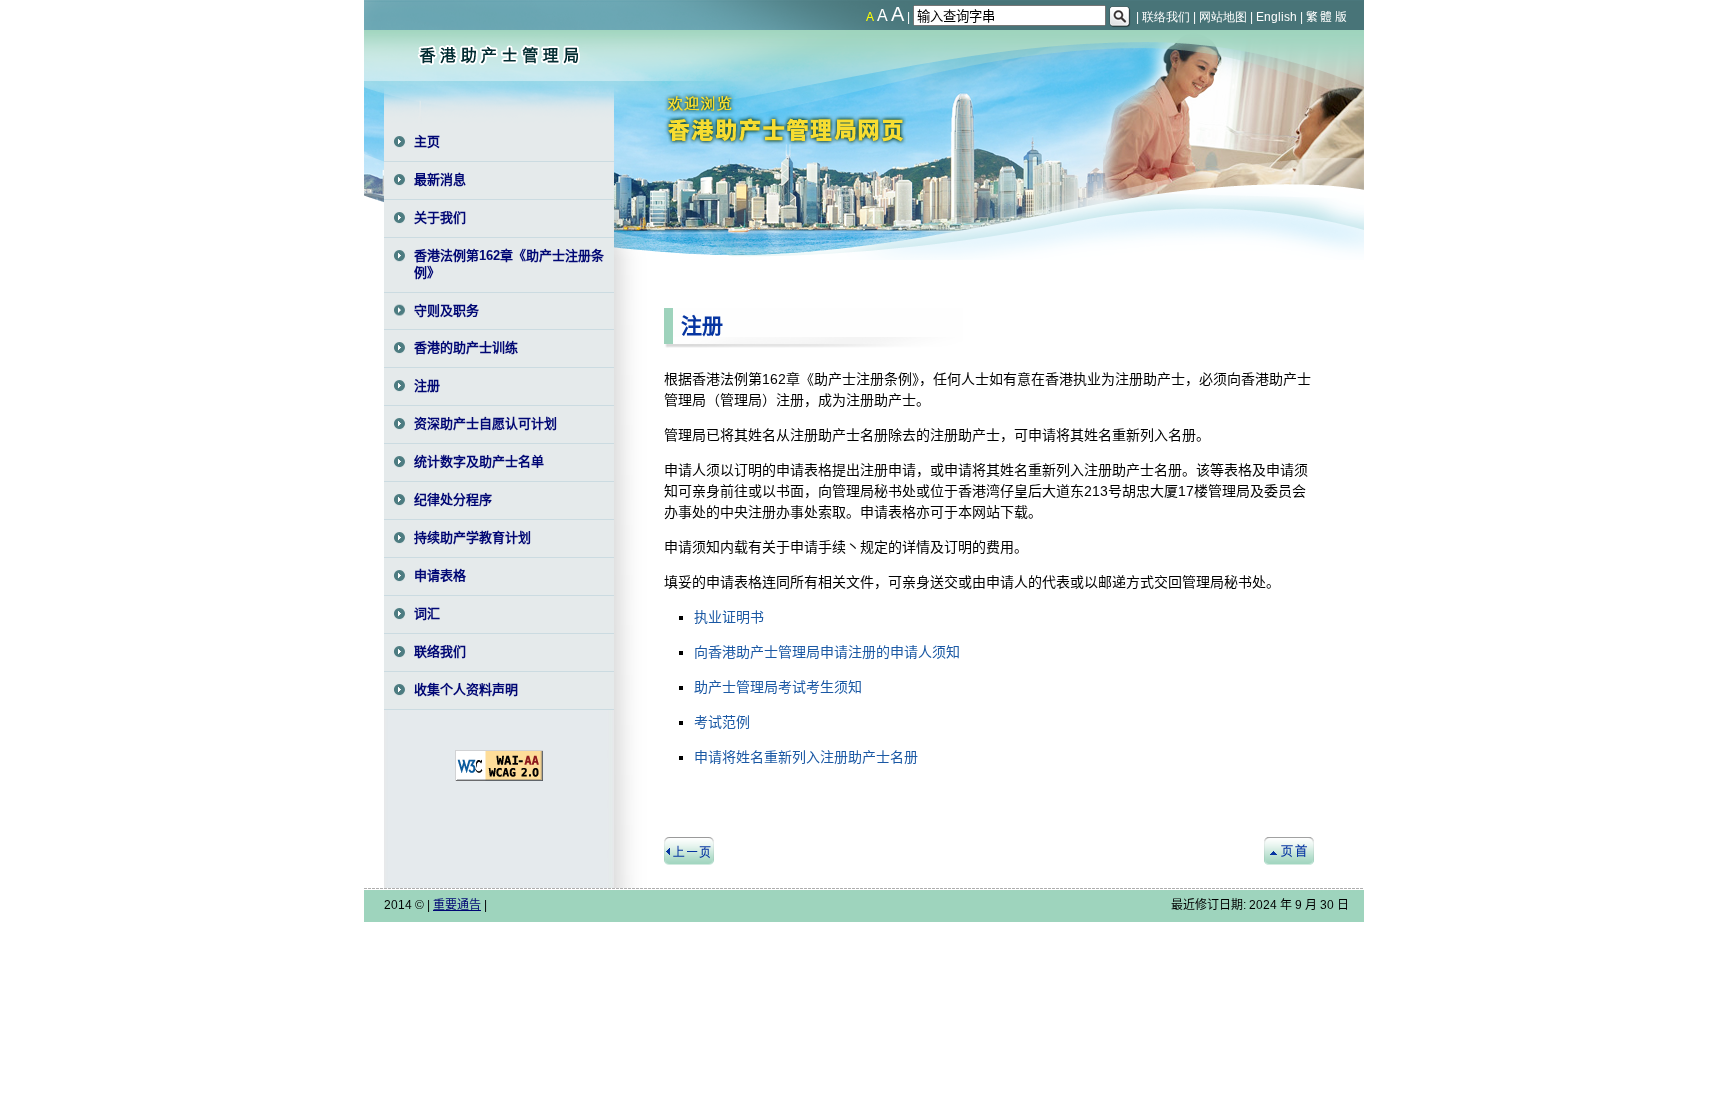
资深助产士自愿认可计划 (485, 423)
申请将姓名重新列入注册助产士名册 (806, 757)
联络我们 (440, 651)
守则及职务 (446, 310)
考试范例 (722, 722)
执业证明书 (729, 617)
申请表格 (440, 575)
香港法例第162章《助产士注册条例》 (509, 264)
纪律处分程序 (453, 499)
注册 (427, 385)
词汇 (427, 613)
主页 (427, 141)
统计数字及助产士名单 (479, 461)
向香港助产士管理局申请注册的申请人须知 (827, 652)
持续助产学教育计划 (472, 537)
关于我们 (440, 217)
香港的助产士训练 (466, 347)
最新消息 (440, 179)
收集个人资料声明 (466, 689)
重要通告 (457, 905)
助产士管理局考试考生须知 (778, 687)
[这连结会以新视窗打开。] (499, 777)
